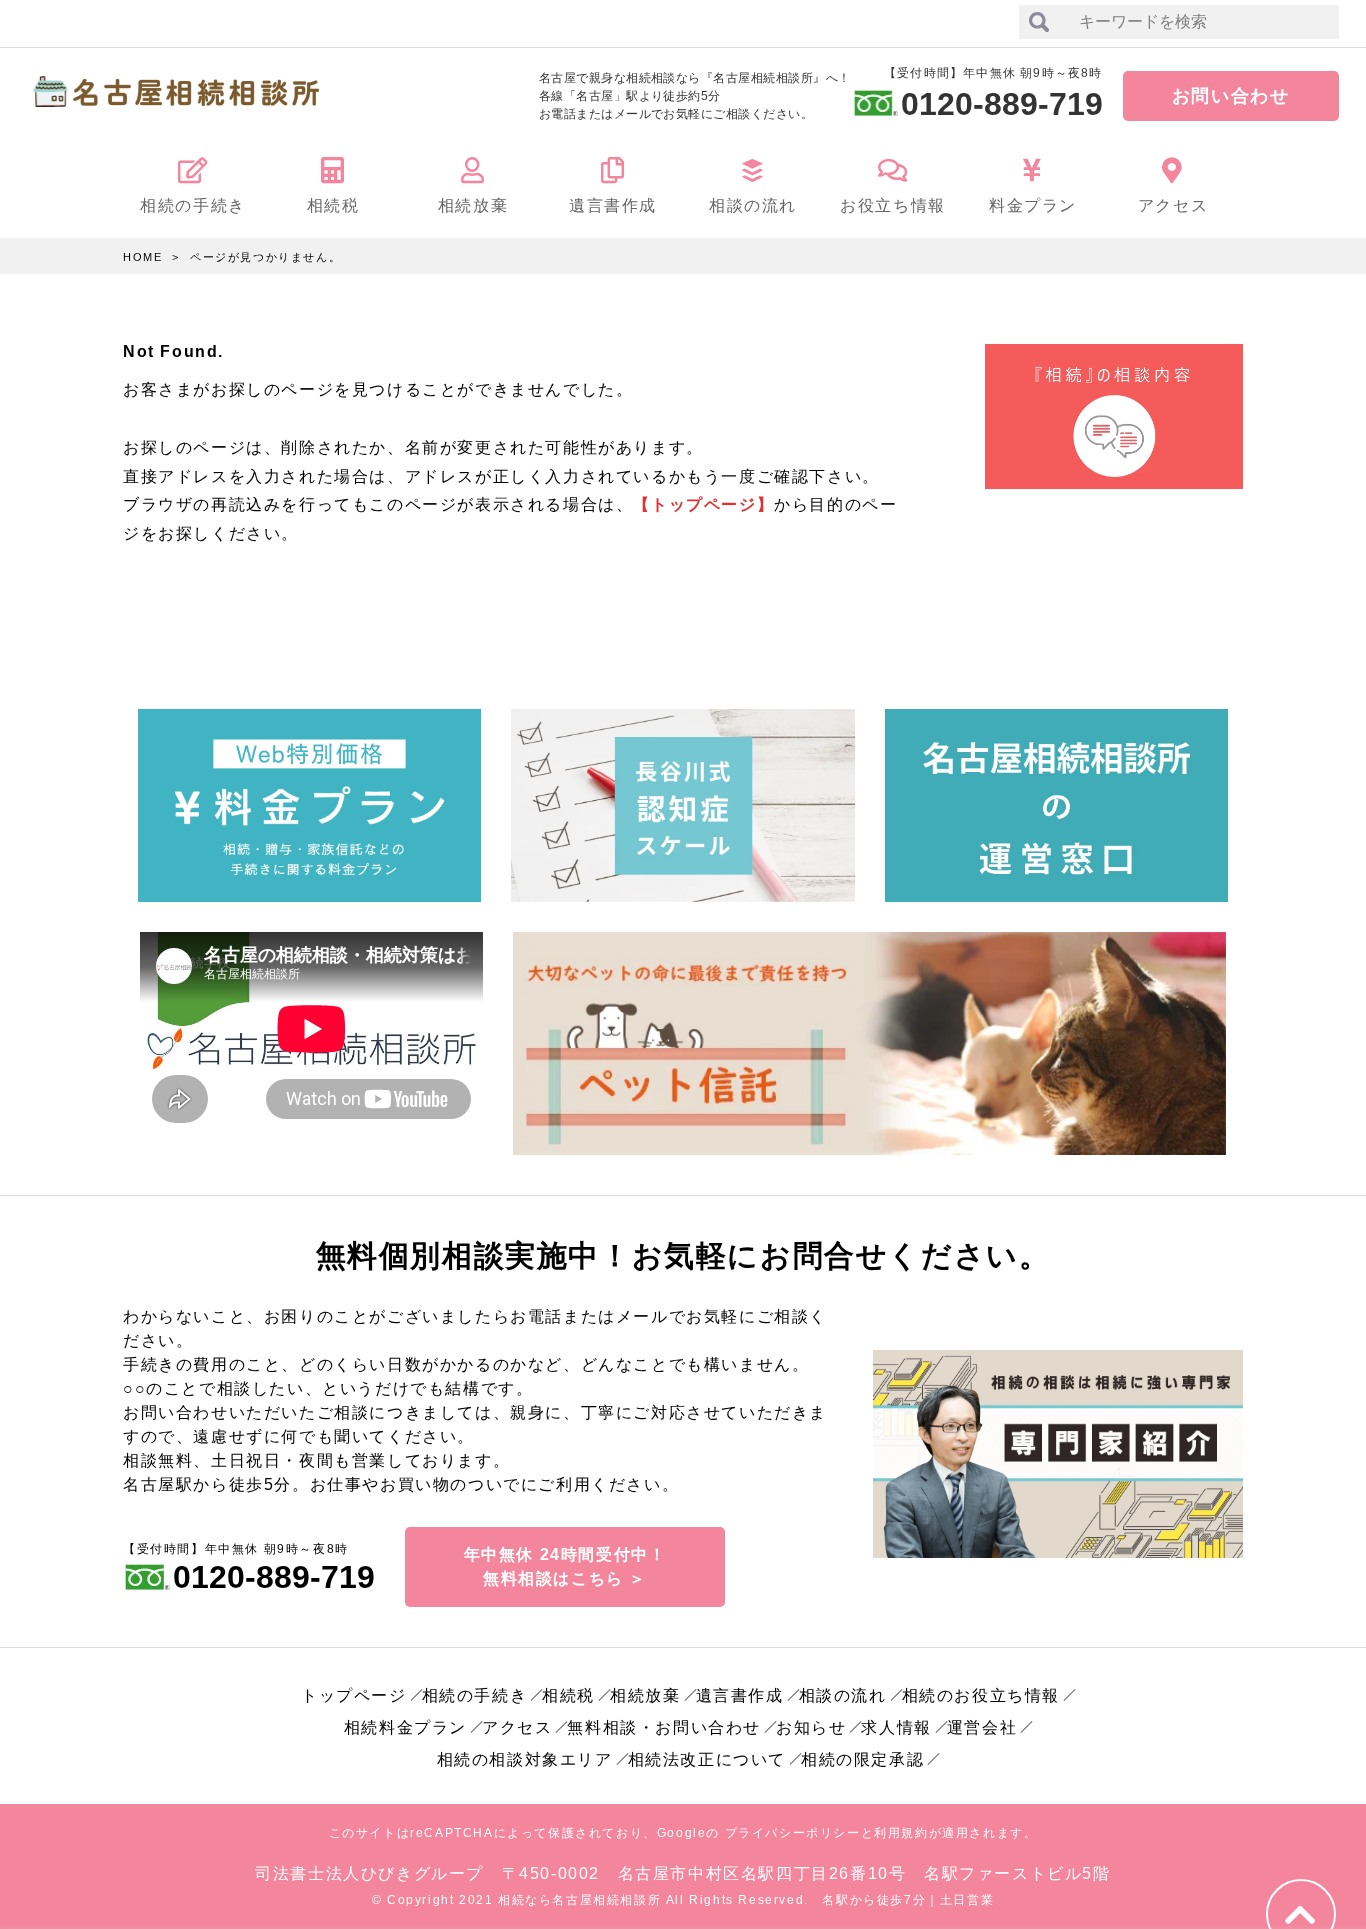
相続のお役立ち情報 (981, 1695)
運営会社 (982, 1727)
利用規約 (901, 1833)
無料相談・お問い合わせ (664, 1727)
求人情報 (896, 1727)
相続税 (568, 1695)
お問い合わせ (1231, 96)
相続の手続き (475, 1695)
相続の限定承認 (862, 1759)
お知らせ (811, 1727)
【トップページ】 (703, 504)
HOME (142, 257)
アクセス (517, 1727)
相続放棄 (645, 1695)
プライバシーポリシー (793, 1833)
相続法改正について (707, 1759)
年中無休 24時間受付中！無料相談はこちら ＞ (565, 1566)
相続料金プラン (405, 1727)
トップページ (354, 1695)
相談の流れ (843, 1695)
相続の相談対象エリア (525, 1759)
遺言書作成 (740, 1695)
